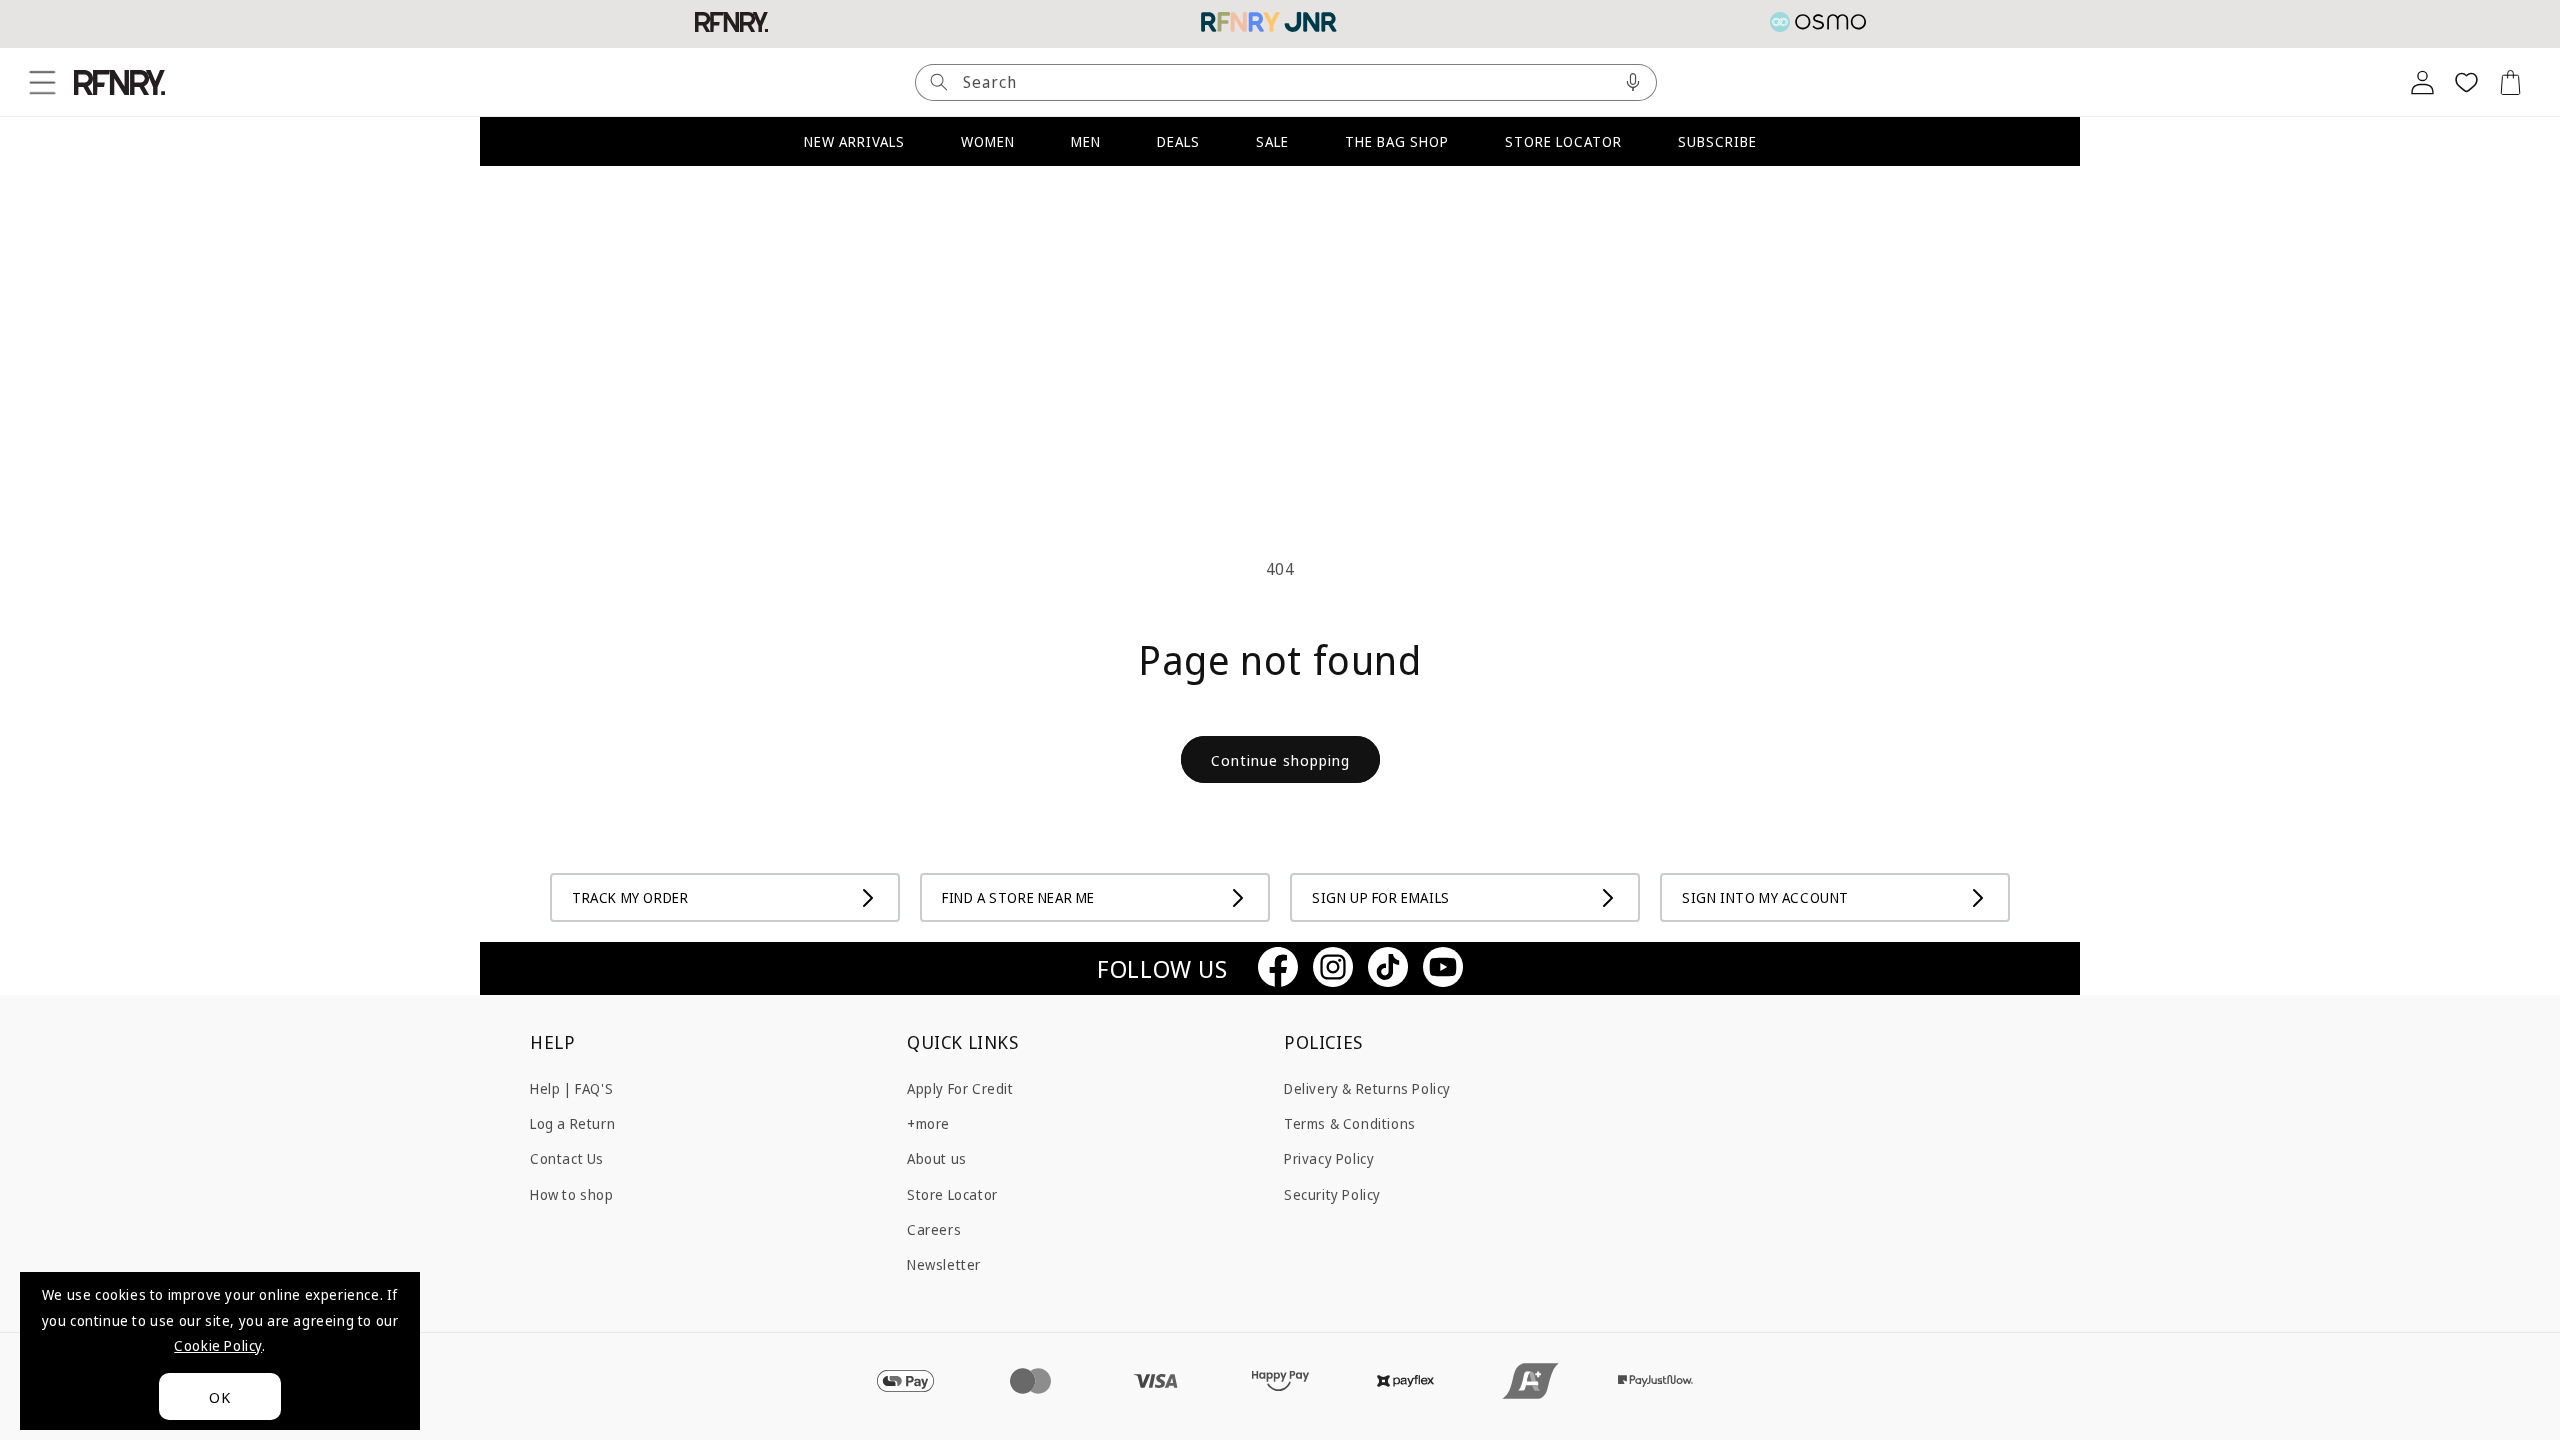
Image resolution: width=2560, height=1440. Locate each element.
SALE (1272, 141)
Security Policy (1332, 1193)
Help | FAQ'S (571, 1088)
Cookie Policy (218, 1345)
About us (937, 1158)
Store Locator (952, 1193)
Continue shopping (1280, 760)
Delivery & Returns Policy (1367, 1088)
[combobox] (1286, 82)
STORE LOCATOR (1563, 141)
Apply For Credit (960, 1088)
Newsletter (944, 1264)
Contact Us (567, 1158)
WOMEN (988, 141)
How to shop (572, 1193)
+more (928, 1123)
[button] (42, 82)
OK (220, 1397)
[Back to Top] (2515, 1395)
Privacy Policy (1329, 1158)
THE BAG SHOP (1397, 141)
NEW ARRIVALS (854, 141)
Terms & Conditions (1350, 1123)
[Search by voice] (1633, 82)
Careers (934, 1229)
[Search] (939, 82)
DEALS (1178, 141)
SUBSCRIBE (1717, 141)
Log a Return (572, 1123)
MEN (1086, 141)
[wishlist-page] (2466, 82)
